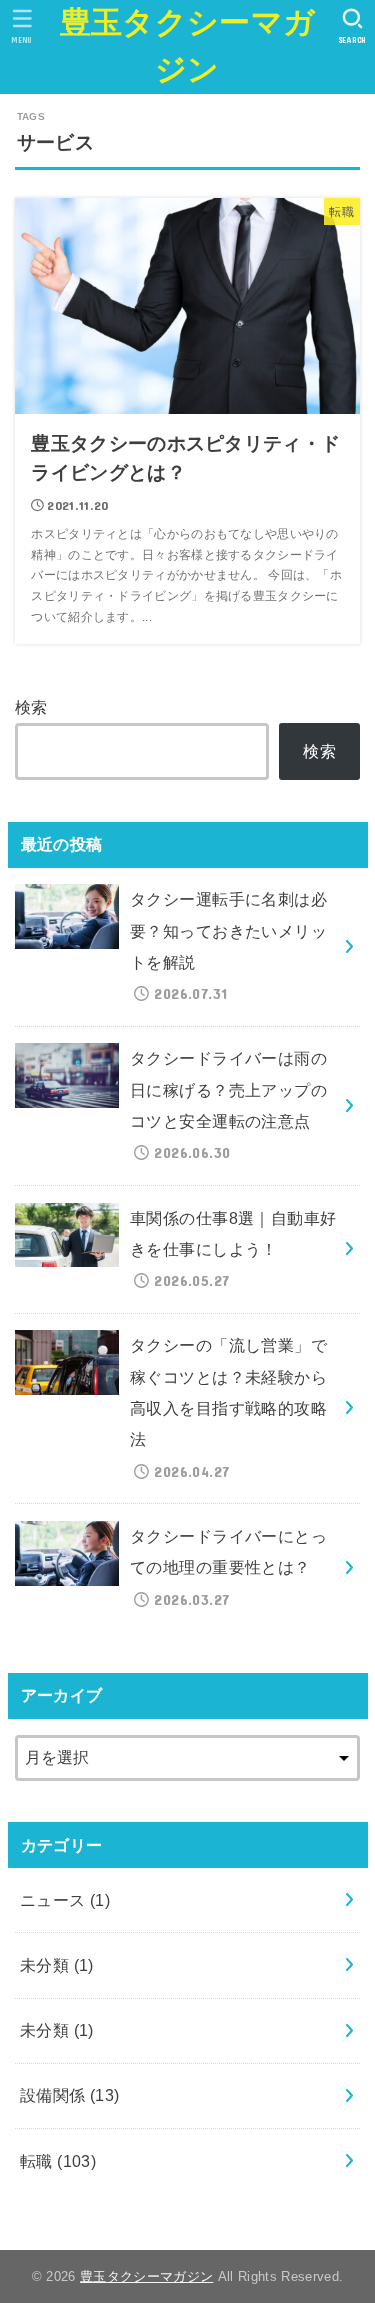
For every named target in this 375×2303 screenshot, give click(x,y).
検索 (31, 707)
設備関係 (70, 2095)
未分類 (57, 1965)
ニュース (65, 1900)
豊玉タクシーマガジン (187, 46)
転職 (58, 2161)
